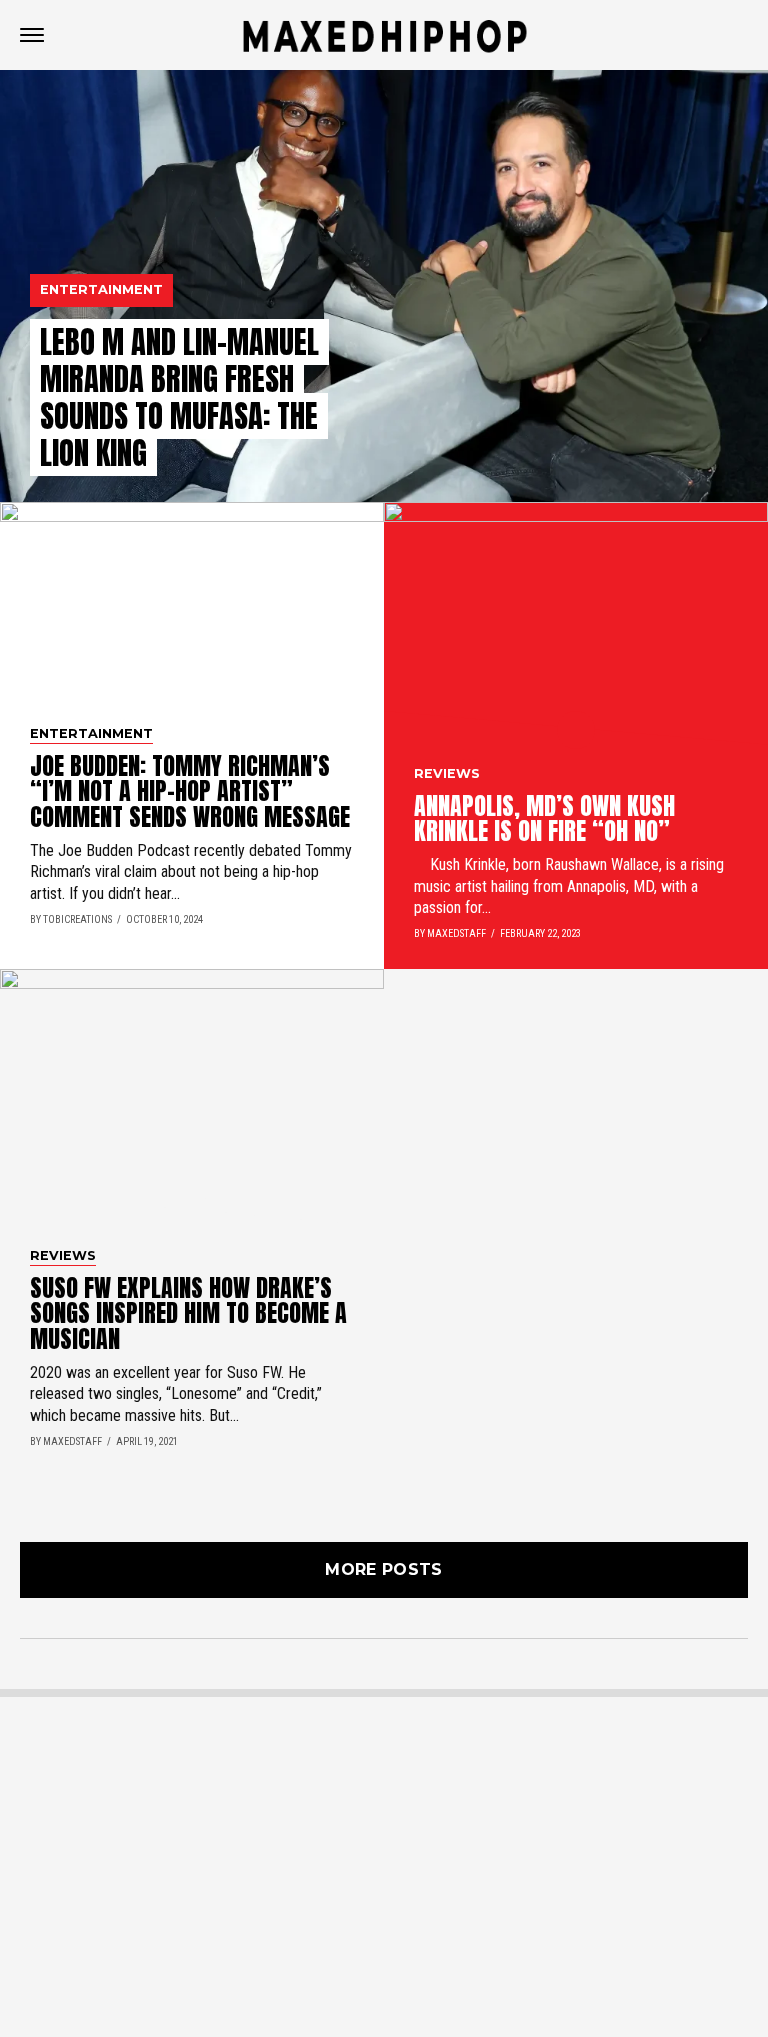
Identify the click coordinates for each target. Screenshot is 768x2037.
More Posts (383, 1569)
